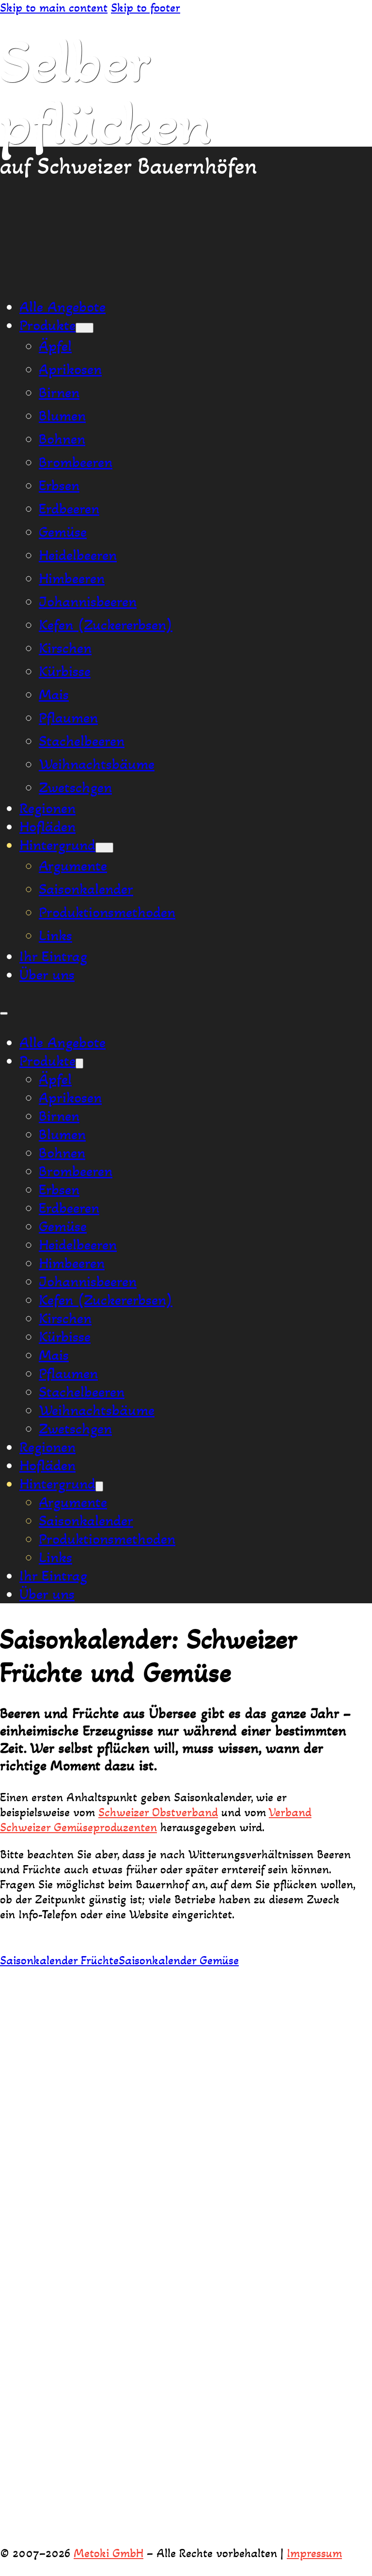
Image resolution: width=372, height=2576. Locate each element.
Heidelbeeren (78, 555)
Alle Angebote (62, 307)
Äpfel (55, 346)
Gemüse (63, 532)
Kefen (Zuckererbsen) (106, 625)
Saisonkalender (86, 889)
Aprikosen (70, 369)
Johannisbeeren (88, 602)
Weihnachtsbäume (97, 764)
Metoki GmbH (108, 2553)
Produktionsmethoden (107, 912)
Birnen (59, 392)
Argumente (73, 866)
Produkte (47, 325)
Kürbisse (65, 671)
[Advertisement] (186, 214)
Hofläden (47, 827)
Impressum (314, 2553)
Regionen (47, 808)
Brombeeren (76, 462)
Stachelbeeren (82, 741)
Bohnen (62, 439)
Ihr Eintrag (53, 956)
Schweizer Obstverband (158, 1812)
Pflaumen (68, 718)
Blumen (62, 416)
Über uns (47, 975)
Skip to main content (54, 8)
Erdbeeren (69, 509)
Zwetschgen (75, 787)
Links (55, 935)
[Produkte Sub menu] (85, 328)
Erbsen (59, 485)
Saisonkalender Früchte (59, 1960)
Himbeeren (72, 578)
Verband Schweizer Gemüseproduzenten (156, 1820)
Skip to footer (146, 8)
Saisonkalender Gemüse (179, 1960)
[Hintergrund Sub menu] (104, 848)
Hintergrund (57, 845)
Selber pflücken (106, 92)
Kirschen (65, 648)
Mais (54, 694)
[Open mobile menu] (4, 1013)
